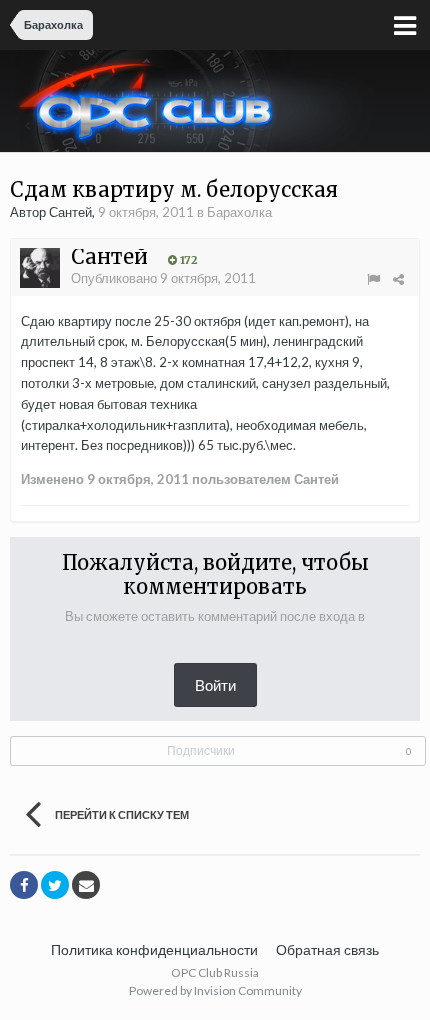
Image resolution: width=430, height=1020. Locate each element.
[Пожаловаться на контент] (373, 279)
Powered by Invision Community (215, 990)
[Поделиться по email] (86, 885)
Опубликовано (163, 278)
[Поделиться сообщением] (398, 279)
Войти (215, 685)
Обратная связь (327, 949)
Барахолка (239, 212)
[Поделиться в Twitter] (55, 885)
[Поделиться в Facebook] (24, 885)
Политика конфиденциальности (154, 949)
